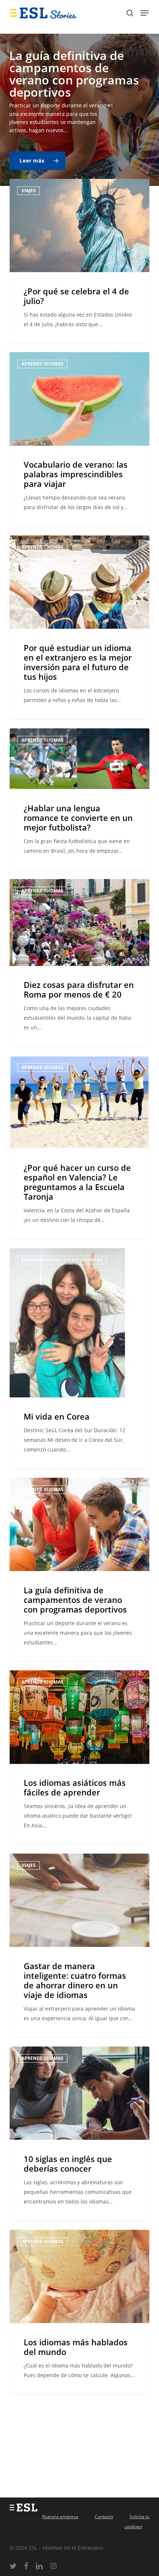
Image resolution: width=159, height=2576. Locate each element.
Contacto (104, 2517)
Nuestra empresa (60, 2517)
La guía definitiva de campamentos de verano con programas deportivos (74, 74)
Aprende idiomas (42, 364)
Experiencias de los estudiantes (62, 1260)
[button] (145, 13)
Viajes (28, 191)
